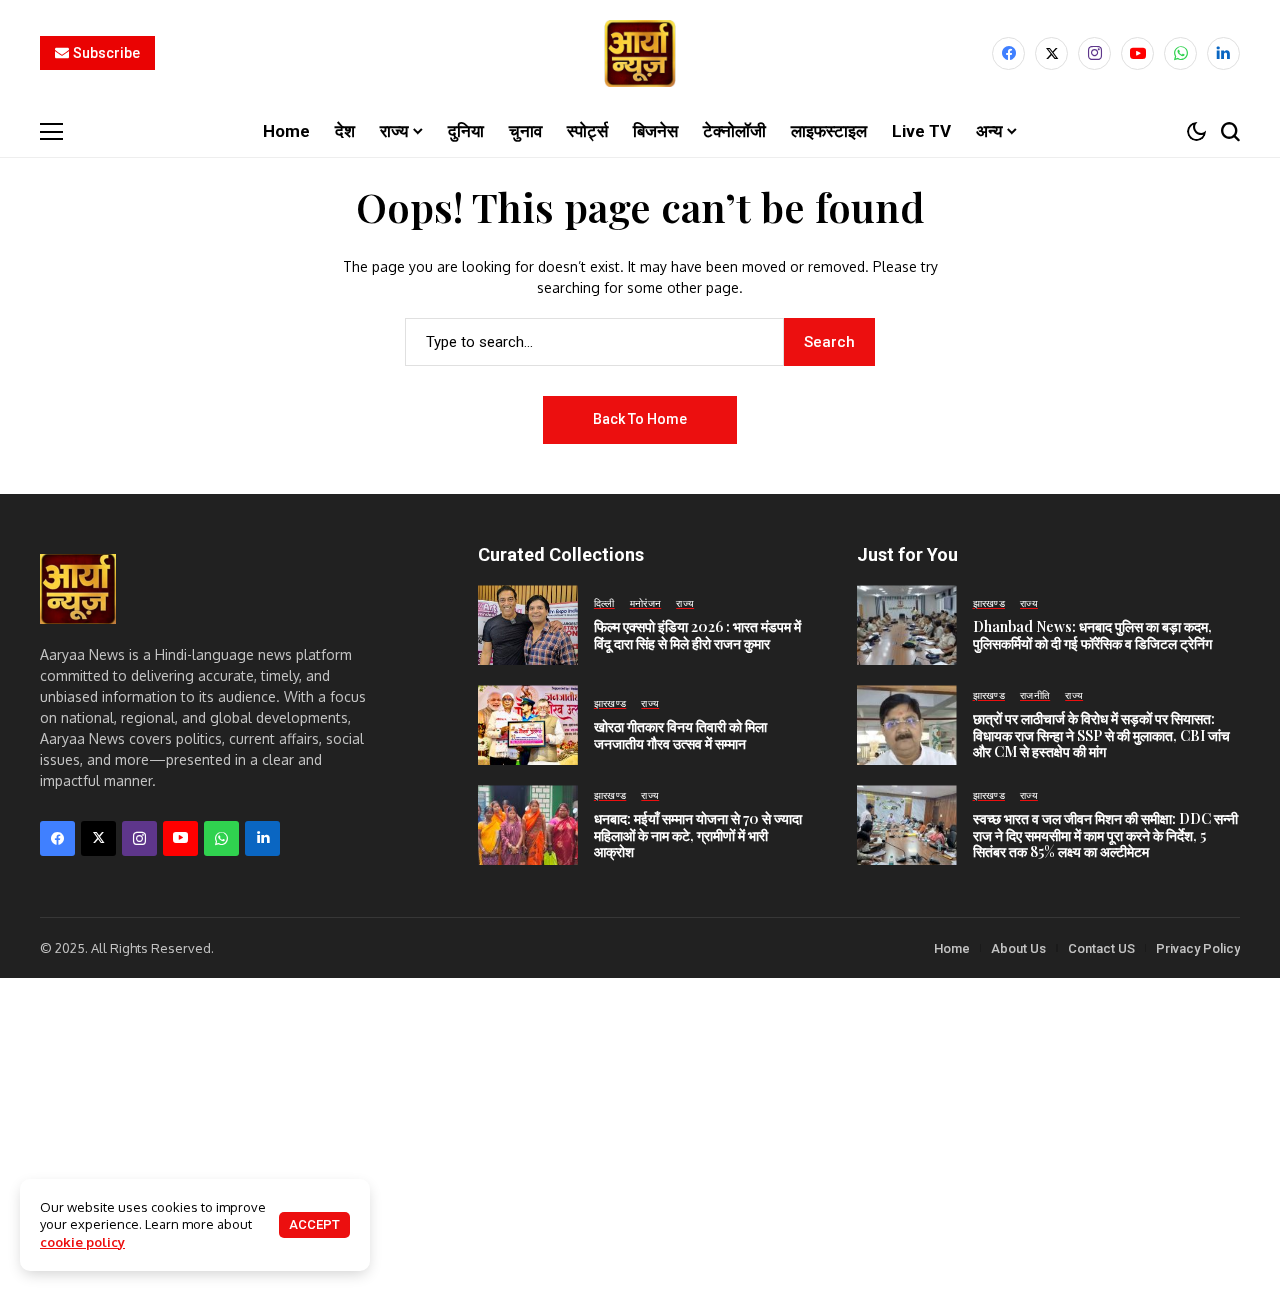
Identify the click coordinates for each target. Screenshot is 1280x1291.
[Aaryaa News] (640, 53)
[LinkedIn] (1223, 53)
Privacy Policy (1198, 948)
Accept (314, 1224)
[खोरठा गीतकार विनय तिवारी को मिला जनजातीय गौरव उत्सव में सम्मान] (528, 725)
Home (952, 948)
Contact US (1101, 948)
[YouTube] (1137, 53)
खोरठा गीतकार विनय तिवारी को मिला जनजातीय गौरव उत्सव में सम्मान (680, 735)
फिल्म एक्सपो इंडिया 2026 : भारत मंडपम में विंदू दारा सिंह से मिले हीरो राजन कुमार (697, 635)
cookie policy (82, 1242)
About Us (1018, 948)
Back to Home (640, 419)
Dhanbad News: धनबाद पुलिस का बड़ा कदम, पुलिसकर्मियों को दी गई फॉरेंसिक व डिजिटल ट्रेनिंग (1092, 635)
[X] (1051, 53)
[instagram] (1094, 53)
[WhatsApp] (1180, 53)
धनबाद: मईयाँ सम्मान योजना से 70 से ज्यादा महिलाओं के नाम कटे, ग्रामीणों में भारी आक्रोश (698, 835)
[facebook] (1008, 53)
